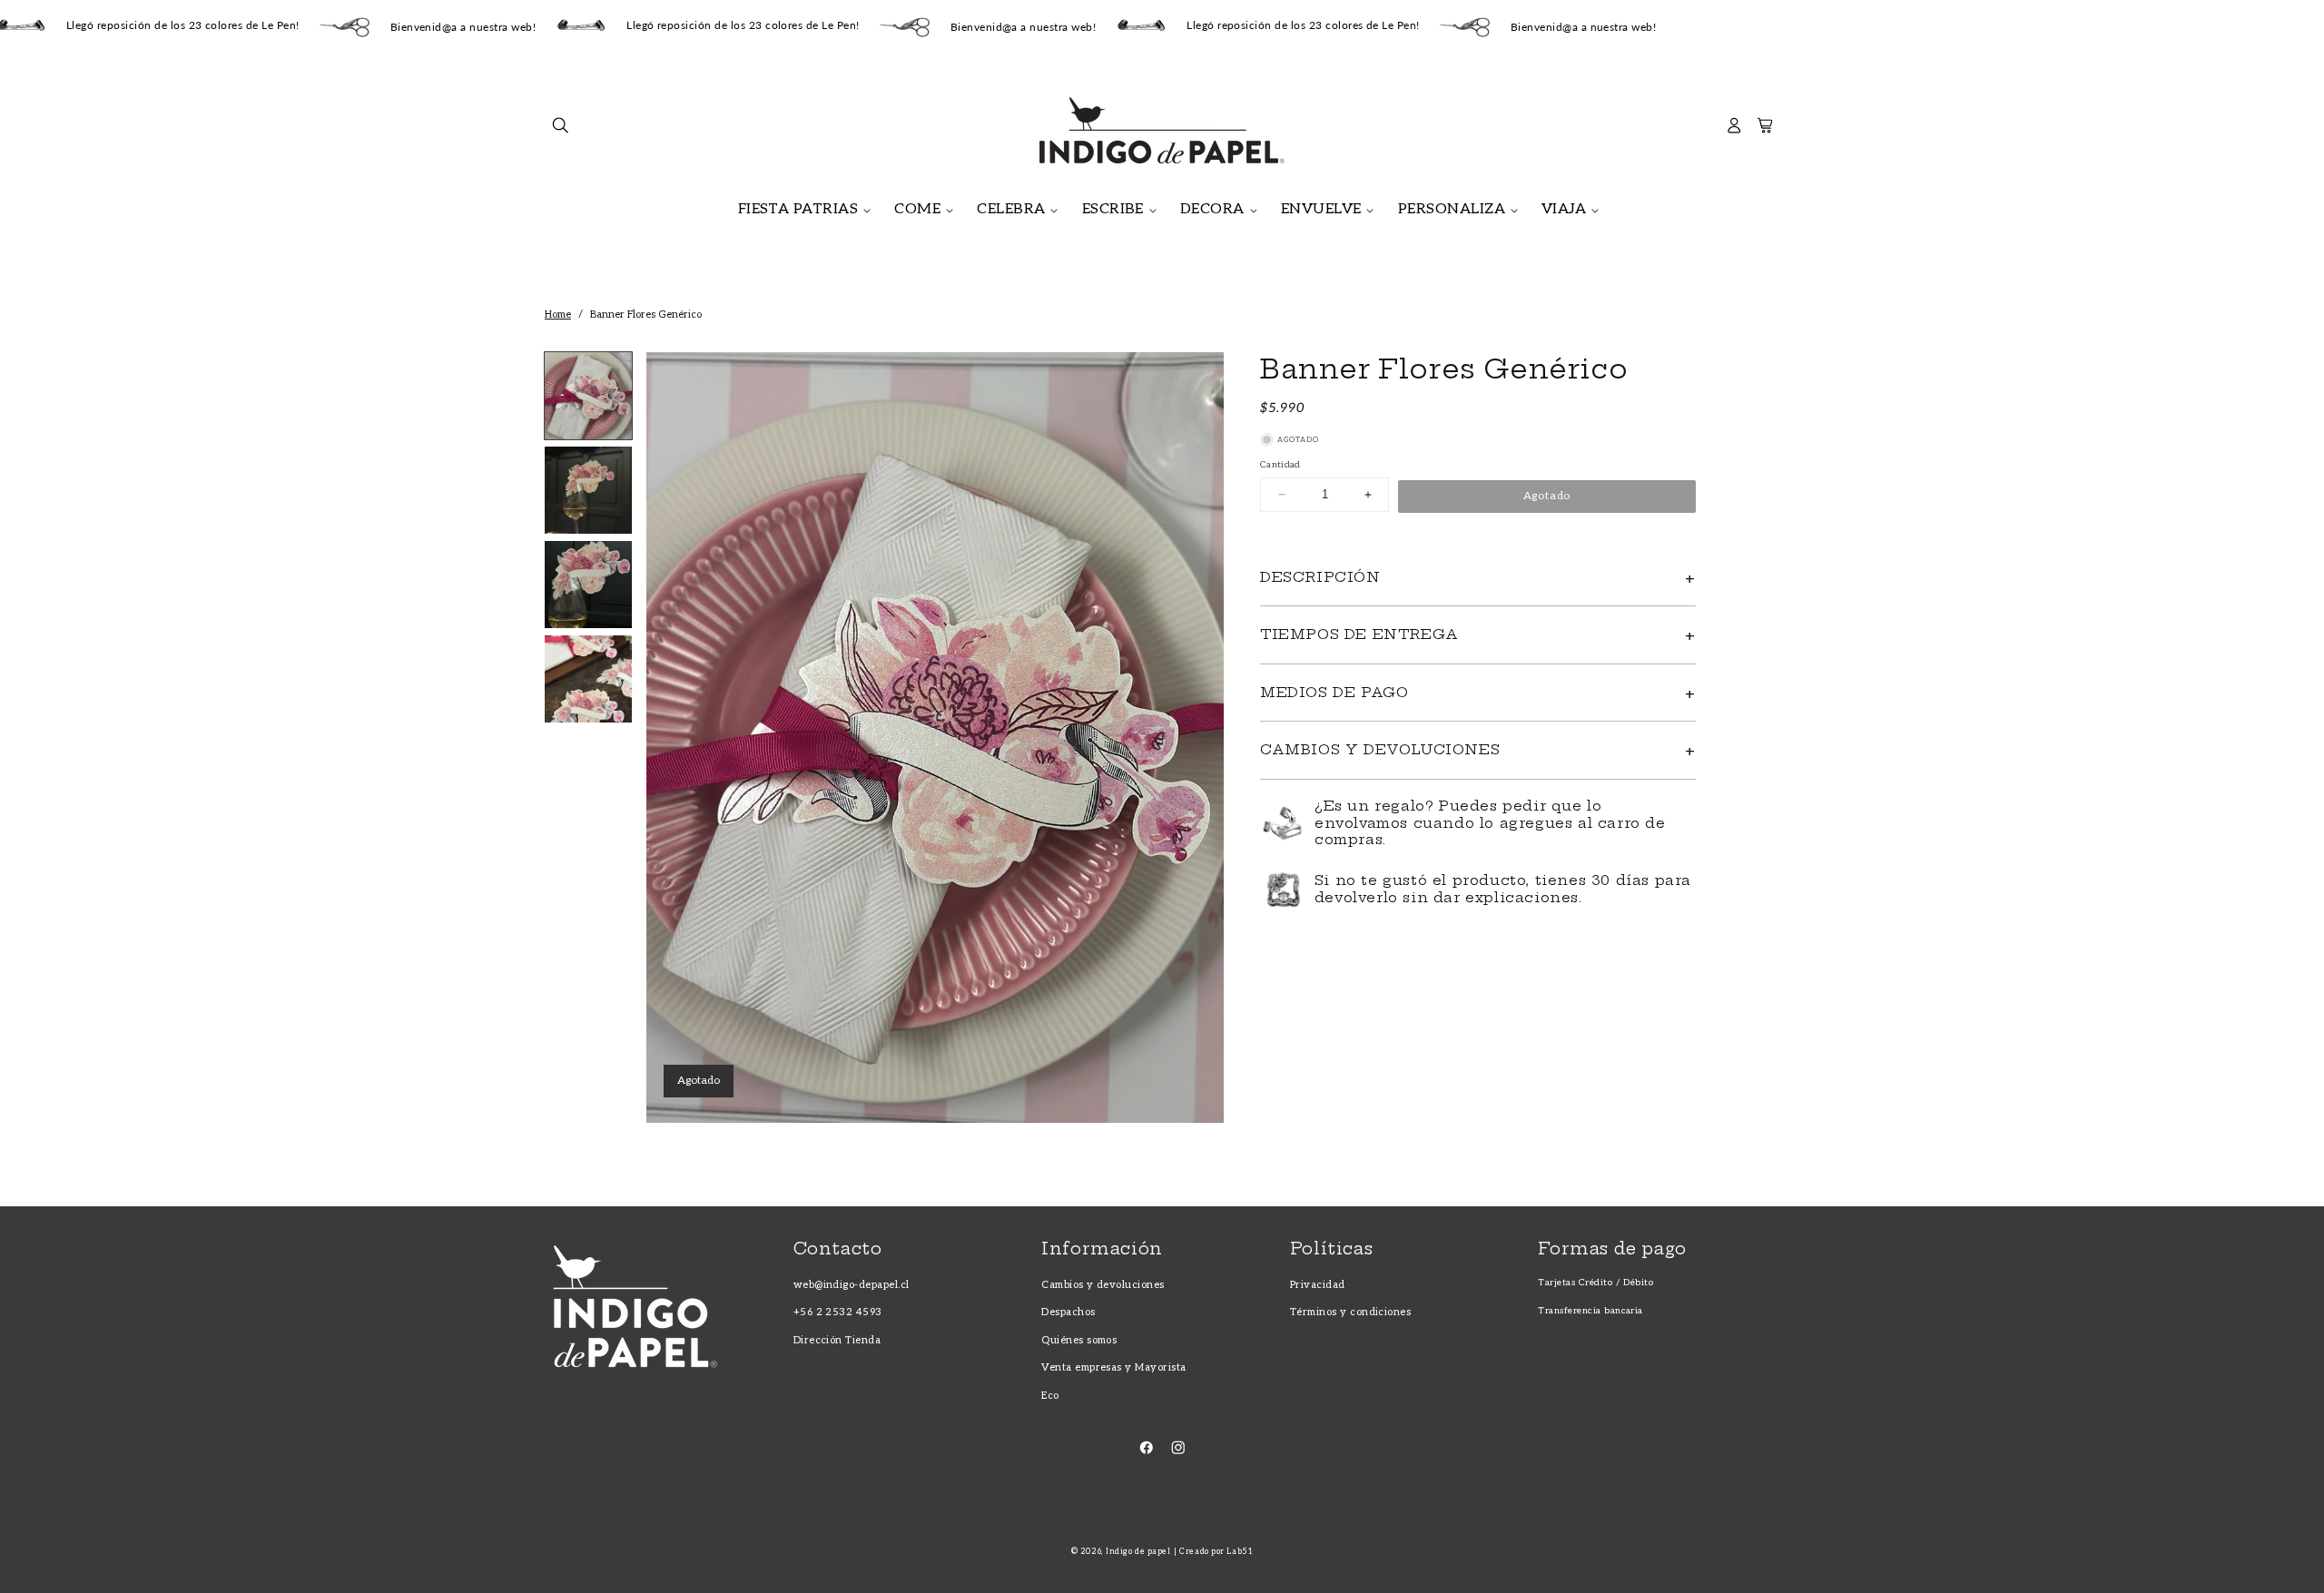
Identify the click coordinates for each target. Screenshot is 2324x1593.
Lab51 (1240, 1552)
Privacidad (1318, 1285)
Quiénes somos (1079, 1340)
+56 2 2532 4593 (838, 1312)
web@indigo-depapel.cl (852, 1285)
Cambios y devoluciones (1103, 1285)
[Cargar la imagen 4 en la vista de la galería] (588, 679)
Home (558, 315)
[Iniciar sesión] (1734, 130)
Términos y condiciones (1351, 1312)
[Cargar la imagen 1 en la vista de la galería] (588, 396)
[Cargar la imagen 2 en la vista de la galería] (588, 490)
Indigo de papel (1138, 1552)
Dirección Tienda (837, 1340)
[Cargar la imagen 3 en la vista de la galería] (588, 585)
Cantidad (1280, 465)
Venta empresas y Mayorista (1113, 1367)
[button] (561, 130)
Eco (1050, 1396)
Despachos (1068, 1312)
